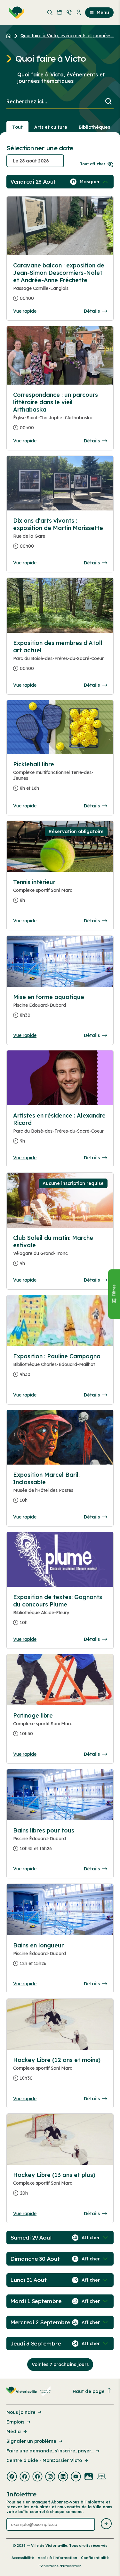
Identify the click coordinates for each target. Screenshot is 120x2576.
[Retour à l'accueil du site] (10, 36)
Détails (92, 311)
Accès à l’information (57, 2558)
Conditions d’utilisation (60, 2566)
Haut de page (89, 2391)
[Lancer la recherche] (108, 102)
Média (14, 2432)
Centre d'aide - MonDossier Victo (44, 2460)
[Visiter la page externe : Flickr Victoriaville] (89, 2477)
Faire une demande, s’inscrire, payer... (50, 2451)
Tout (17, 127)
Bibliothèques (94, 127)
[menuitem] (15, 13)
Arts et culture (51, 127)
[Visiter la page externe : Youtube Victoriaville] (76, 2477)
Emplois (15, 2422)
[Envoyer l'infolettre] (106, 2524)
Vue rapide (25, 311)
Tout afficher (93, 164)
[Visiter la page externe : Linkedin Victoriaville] (63, 2477)
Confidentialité (95, 2558)
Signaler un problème (31, 2441)
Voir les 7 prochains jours (60, 2364)
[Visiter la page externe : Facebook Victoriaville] (12, 2477)
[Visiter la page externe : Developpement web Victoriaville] (101, 2477)
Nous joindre (21, 2412)
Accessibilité (23, 2558)
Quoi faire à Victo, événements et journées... (67, 36)
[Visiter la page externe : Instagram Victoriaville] (50, 2477)
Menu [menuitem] (103, 13)
